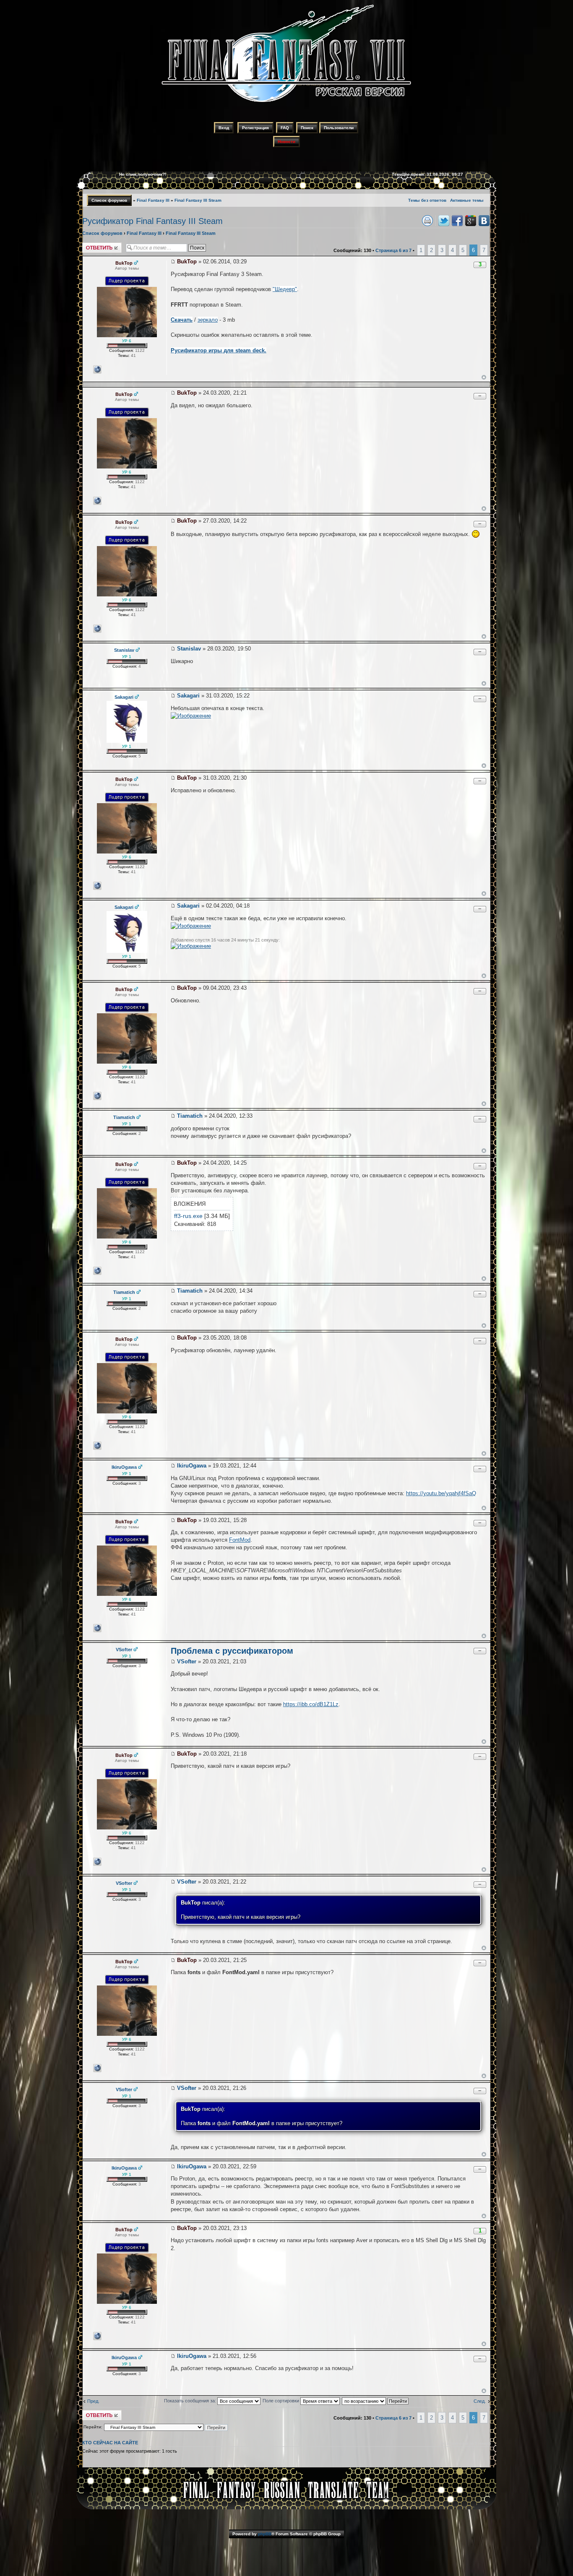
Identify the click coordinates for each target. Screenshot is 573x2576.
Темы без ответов (427, 200)
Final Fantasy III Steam (198, 200)
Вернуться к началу (484, 377)
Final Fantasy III (153, 200)
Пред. (93, 2401)
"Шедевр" (285, 289)
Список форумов (109, 200)
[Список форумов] (286, 103)
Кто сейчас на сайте (110, 2443)
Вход (224, 128)
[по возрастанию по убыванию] (376, 2401)
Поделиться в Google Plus (471, 221)
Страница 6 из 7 (393, 250)
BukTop (187, 262)
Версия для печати (427, 221)
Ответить (92, 245)
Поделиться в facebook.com (457, 221)
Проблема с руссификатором (232, 1651)
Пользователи (339, 128)
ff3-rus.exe (188, 1216)
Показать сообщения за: (191, 2401)
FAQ (285, 128)
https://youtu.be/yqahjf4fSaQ (441, 1493)
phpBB (265, 2534)
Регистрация (255, 128)
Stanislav (189, 649)
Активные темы (467, 200)
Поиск (307, 128)
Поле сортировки (281, 2401)
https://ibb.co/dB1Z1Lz (311, 1704)
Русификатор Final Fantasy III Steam (152, 221)
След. (480, 2401)
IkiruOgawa (192, 1466)
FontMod (240, 1540)
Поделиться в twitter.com (444, 221)
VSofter (187, 1661)
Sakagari (188, 696)
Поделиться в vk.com (484, 221)
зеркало (208, 320)
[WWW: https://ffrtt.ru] (97, 369)
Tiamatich (190, 1116)
